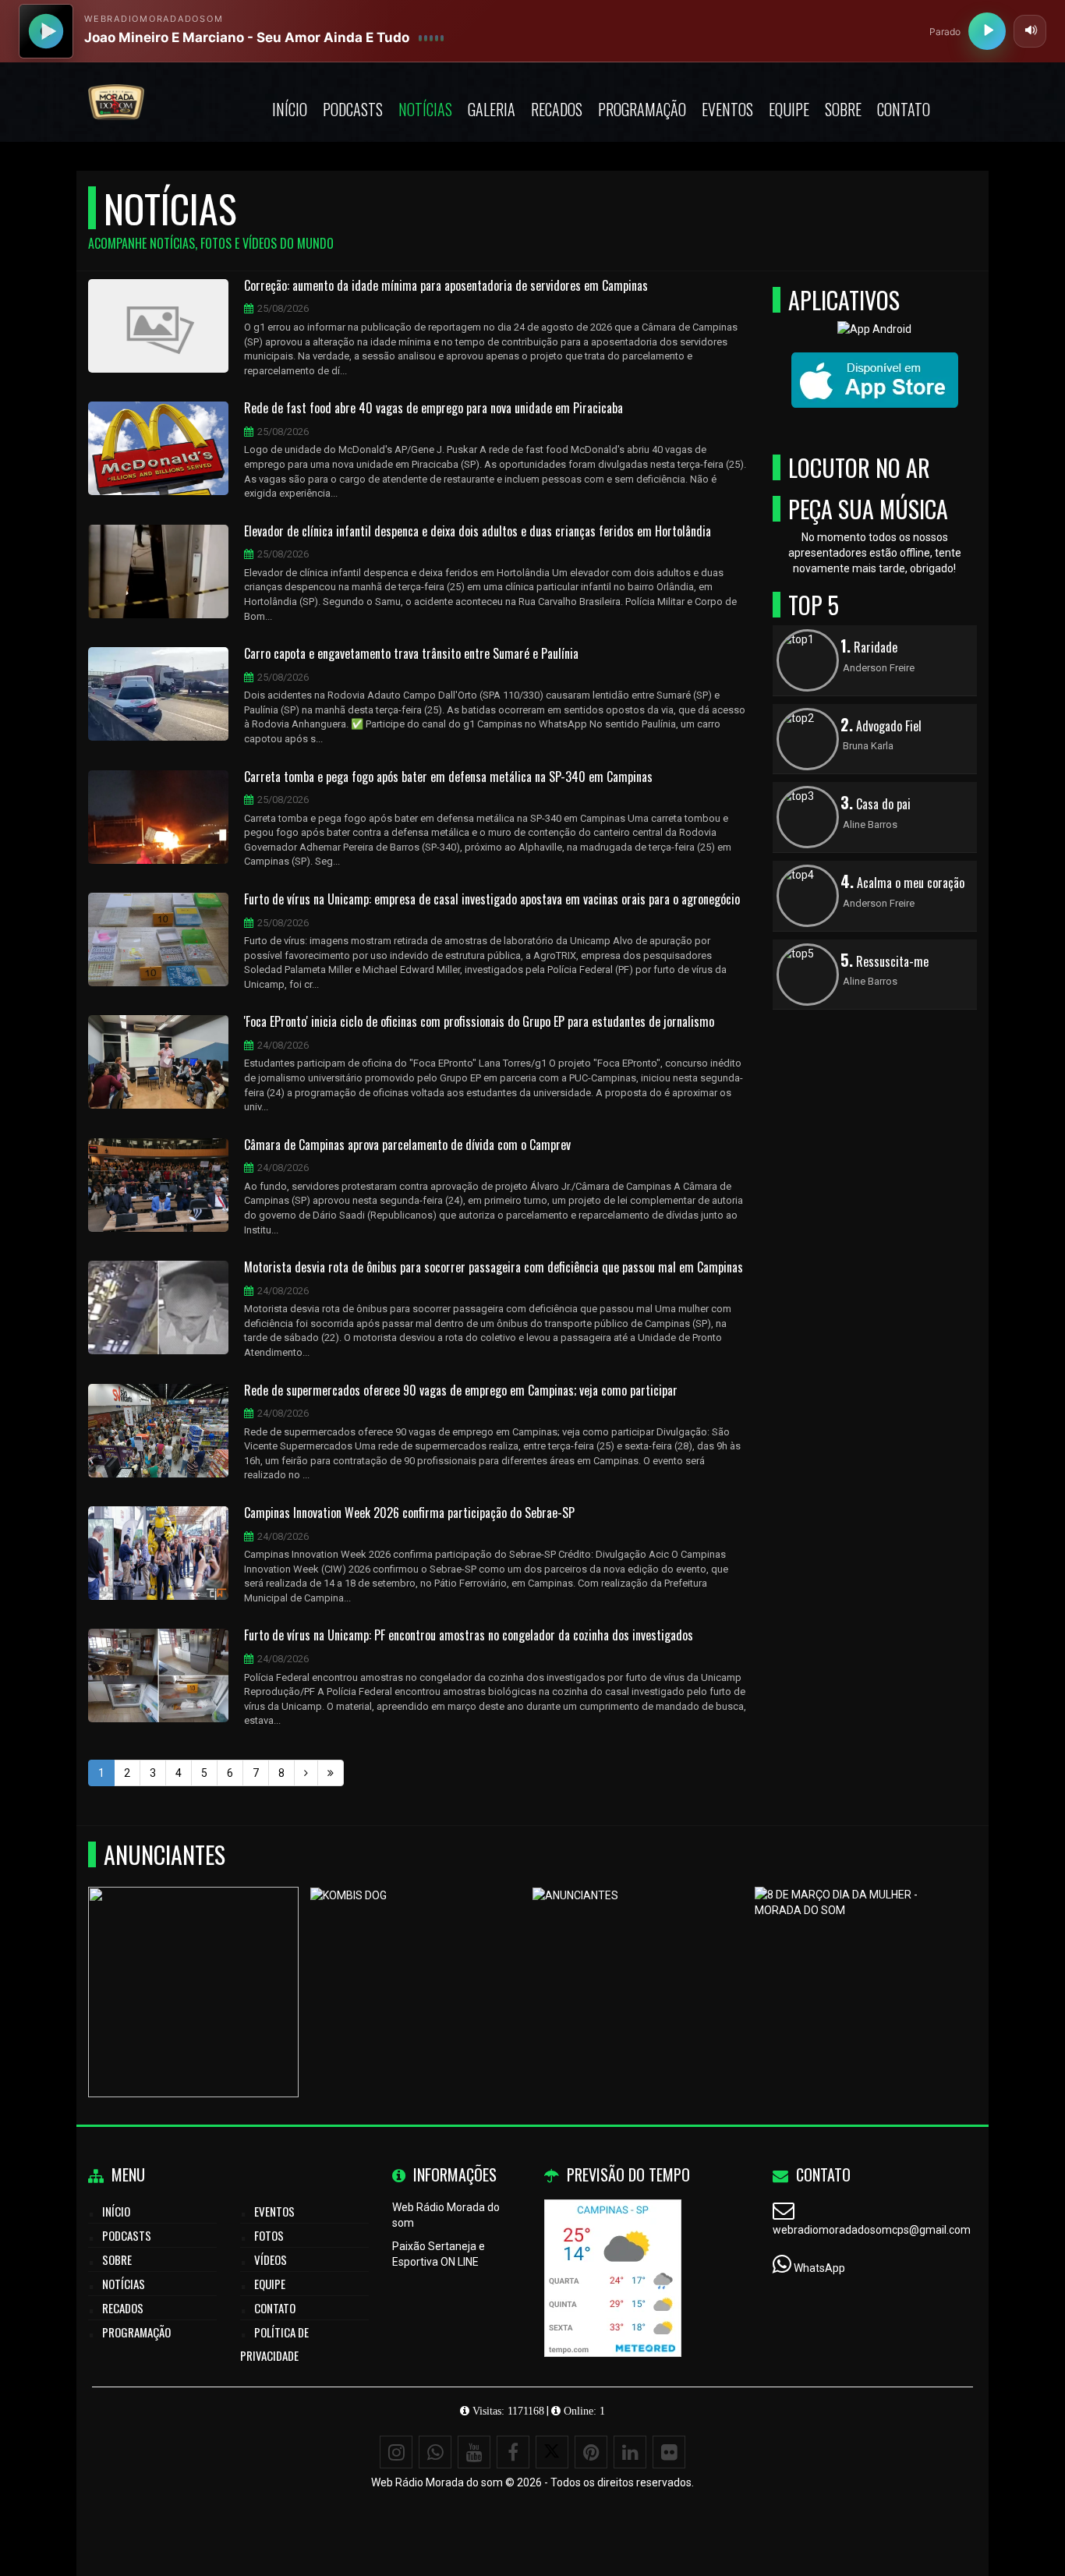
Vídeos (271, 2259)
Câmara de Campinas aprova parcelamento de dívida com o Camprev (407, 1145)
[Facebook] (513, 2452)
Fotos (269, 2235)
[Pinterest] (591, 2452)
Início (290, 109)
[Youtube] (474, 2452)
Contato (904, 109)
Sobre (843, 109)
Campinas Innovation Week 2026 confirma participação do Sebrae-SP (409, 1513)
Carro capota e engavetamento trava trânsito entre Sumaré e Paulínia (411, 654)
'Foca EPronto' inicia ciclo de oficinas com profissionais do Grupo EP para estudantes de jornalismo (479, 1022)
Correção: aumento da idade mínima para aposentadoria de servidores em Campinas (446, 286)
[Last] (331, 1773)
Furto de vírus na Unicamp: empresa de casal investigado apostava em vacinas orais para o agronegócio (492, 900)
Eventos (727, 109)
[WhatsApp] (435, 2452)
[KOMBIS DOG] (416, 1964)
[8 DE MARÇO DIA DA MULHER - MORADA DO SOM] (860, 1964)
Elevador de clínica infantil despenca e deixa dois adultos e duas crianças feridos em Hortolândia (478, 532)
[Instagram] (396, 2452)
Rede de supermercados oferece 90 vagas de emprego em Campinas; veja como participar (461, 1391)
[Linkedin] (630, 2452)
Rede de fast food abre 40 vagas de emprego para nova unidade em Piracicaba (433, 409)
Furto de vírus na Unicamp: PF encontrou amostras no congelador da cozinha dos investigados (469, 1636)
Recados (557, 109)
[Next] (306, 1773)
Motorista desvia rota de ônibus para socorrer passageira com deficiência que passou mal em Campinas (494, 1268)
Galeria (492, 109)
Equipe (789, 109)
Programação (642, 109)
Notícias (425, 109)
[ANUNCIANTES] (638, 1964)
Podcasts (353, 109)
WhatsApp (819, 2268)
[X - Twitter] (552, 2452)
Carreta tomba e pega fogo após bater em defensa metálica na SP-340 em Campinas (448, 777)
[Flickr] (669, 2452)
